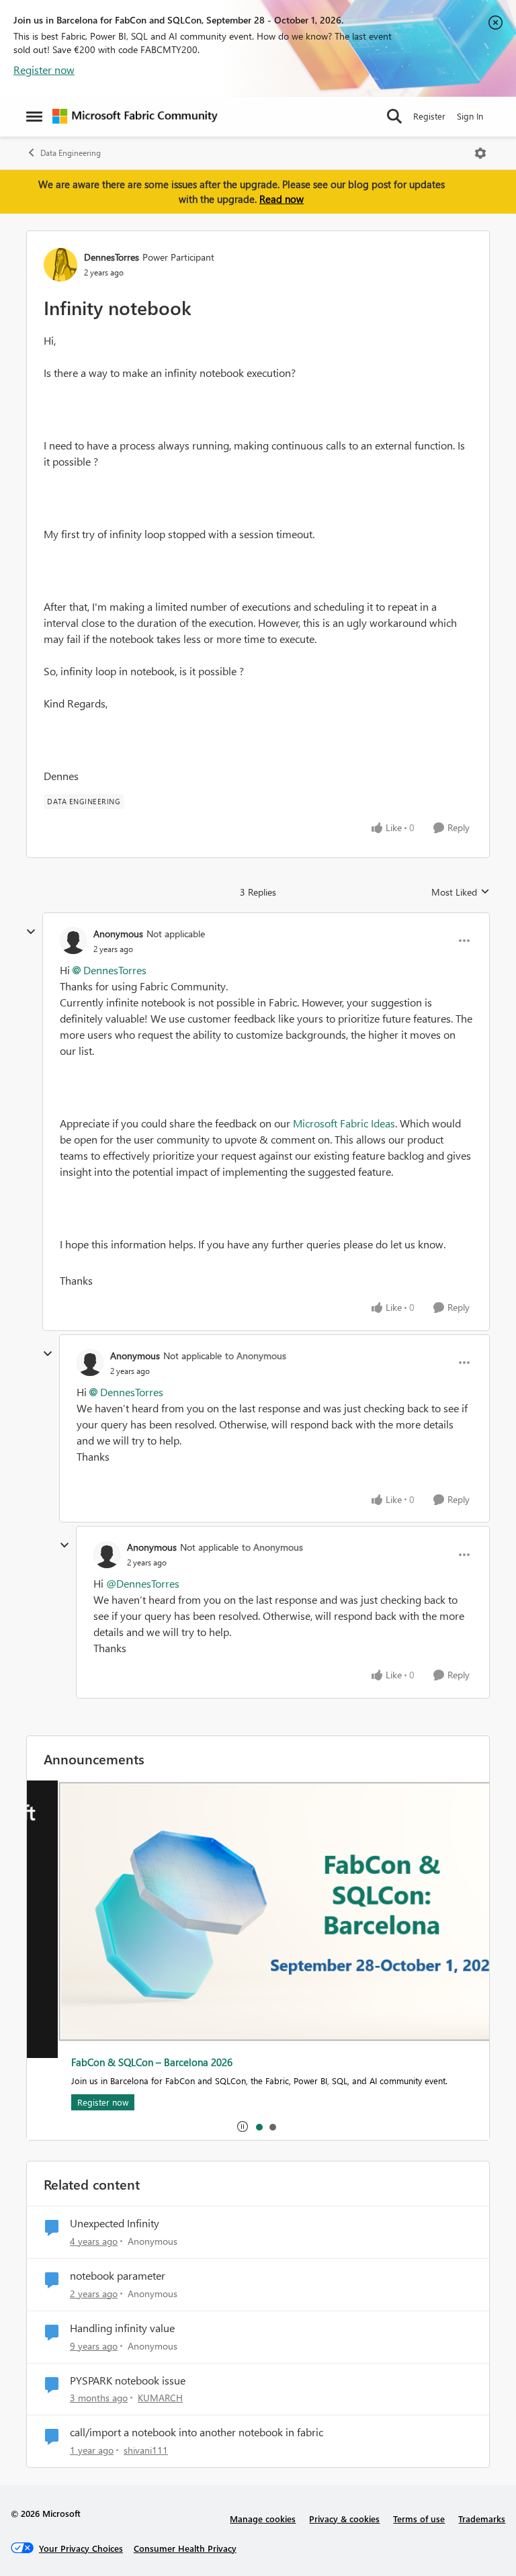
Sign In (470, 116)
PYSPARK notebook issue (128, 2380)
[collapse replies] (31, 932)
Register (429, 116)
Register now (44, 70)
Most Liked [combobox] (461, 892)
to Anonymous (256, 1356)
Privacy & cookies (344, 2519)
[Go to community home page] (135, 116)
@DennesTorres (143, 1583)
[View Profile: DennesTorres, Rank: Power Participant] (60, 265)
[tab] (259, 2127)
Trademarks (482, 2519)
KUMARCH (160, 2398)
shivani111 (146, 2450)
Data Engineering (71, 153)
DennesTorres (112, 257)
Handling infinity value (122, 2328)
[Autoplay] (243, 2127)
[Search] (394, 116)
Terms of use (419, 2519)
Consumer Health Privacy (185, 2548)
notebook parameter (118, 2276)
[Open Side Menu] (34, 116)
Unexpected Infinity (115, 2223)
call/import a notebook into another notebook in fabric (197, 2432)
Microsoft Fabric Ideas (344, 1123)
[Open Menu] (480, 153)
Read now (282, 199)
